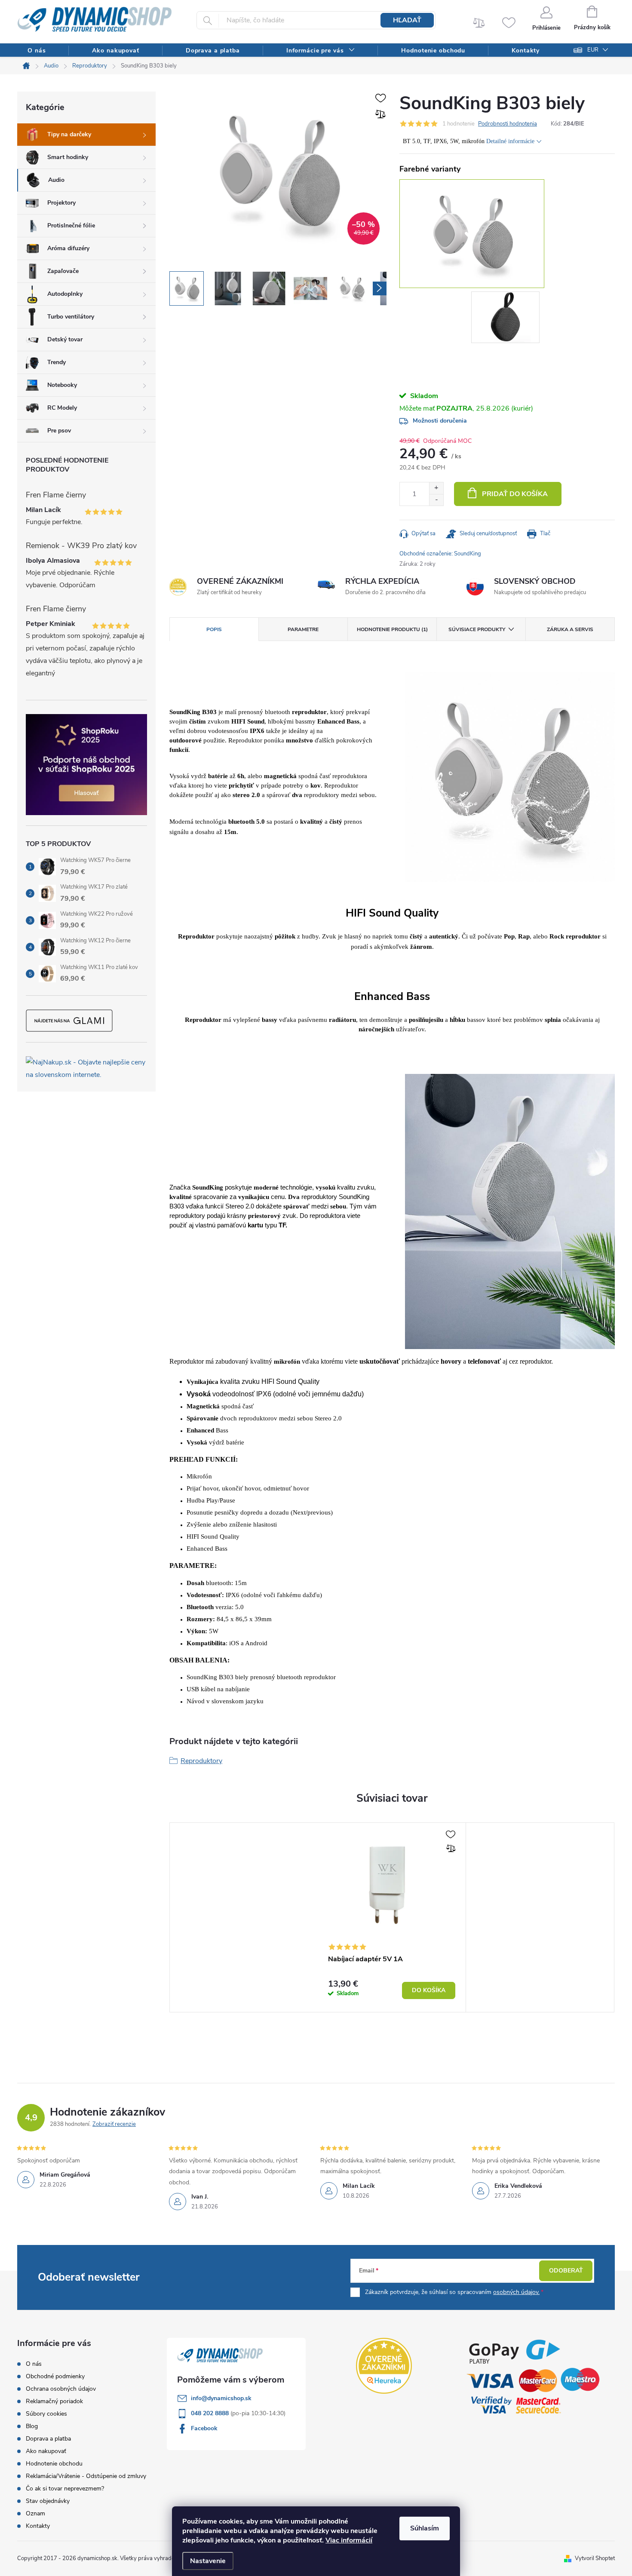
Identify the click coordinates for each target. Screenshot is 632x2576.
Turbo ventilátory (71, 317)
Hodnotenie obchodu (54, 2464)
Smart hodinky (68, 157)
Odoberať (566, 2271)
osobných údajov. (516, 2292)
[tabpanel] (507, 319)
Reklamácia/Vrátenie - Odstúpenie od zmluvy (86, 2476)
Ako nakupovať (46, 2451)
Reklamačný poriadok (54, 2401)
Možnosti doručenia (440, 421)
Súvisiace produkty (477, 629)
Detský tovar (65, 339)
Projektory (61, 203)
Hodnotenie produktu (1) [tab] (392, 629)
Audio (56, 180)
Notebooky (62, 385)
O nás (34, 2364)
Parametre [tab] (303, 629)
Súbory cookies (46, 2414)
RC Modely (62, 408)
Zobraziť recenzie (114, 2124)
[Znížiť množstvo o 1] (436, 500)
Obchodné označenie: (440, 554)
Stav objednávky (48, 2501)
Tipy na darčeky (69, 134)
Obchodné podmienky (55, 2376)
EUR (593, 50)
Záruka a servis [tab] (570, 629)
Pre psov (59, 431)
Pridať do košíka (515, 494)
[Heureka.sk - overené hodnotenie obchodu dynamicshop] (384, 2366)
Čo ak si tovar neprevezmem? (65, 2489)
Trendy (57, 362)
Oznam (35, 2513)
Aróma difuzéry (68, 248)
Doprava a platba (48, 2439)
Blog (32, 2426)
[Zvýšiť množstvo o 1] (436, 488)
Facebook (204, 2428)
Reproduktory (201, 1761)
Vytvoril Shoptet (595, 2558)
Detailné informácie (510, 141)
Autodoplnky (65, 294)
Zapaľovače (63, 271)
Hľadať (407, 20)
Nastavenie (208, 2561)
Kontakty (38, 2526)
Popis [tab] (214, 629)
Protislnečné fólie (71, 225)
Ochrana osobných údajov (61, 2389)
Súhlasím (425, 2528)
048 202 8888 (211, 2413)
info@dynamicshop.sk (221, 2398)
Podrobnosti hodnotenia (508, 124)
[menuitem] (37, 51)
